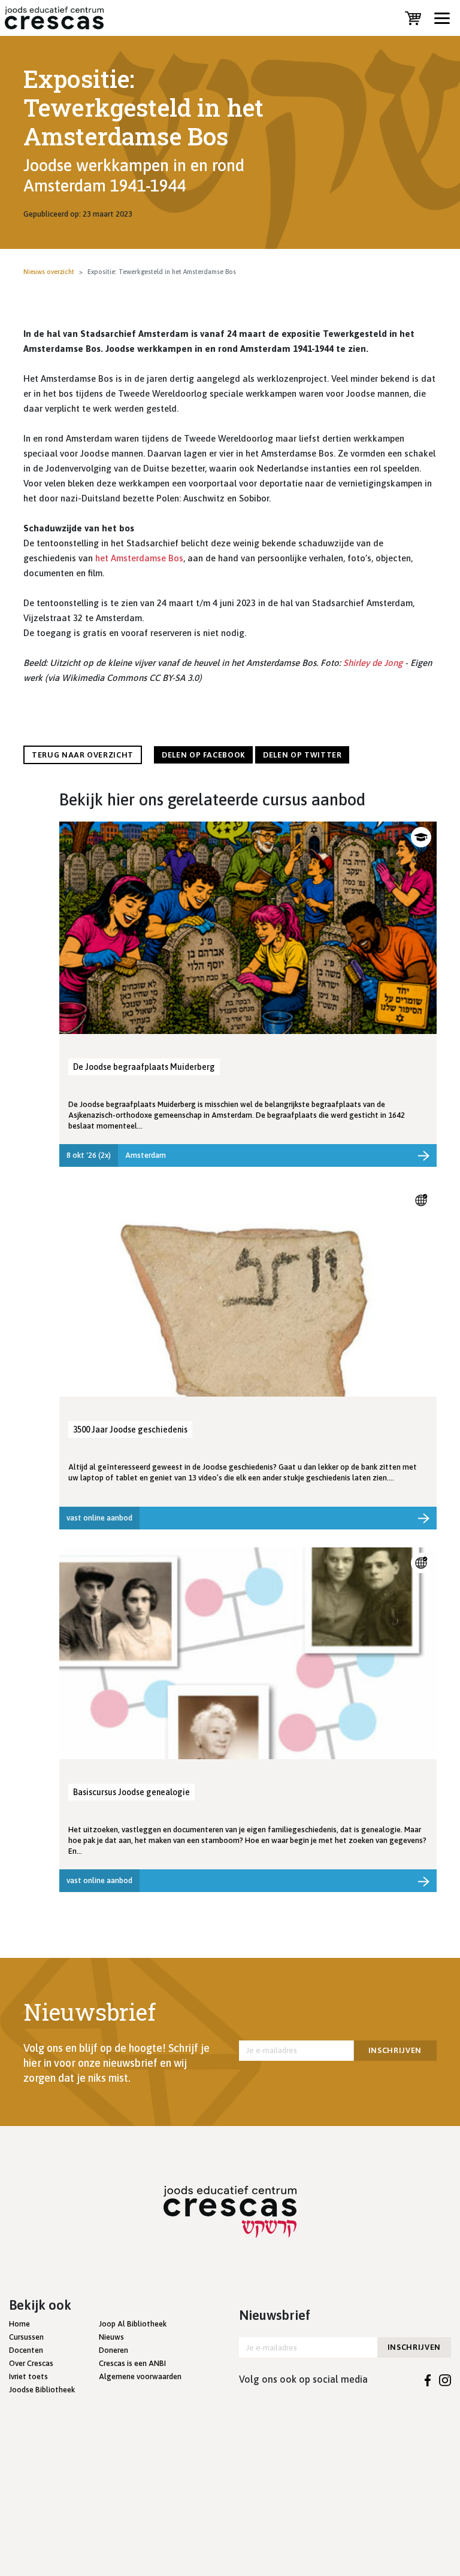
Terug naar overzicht (83, 755)
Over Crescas (31, 2363)
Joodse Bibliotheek (42, 2390)
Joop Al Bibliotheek (133, 2324)
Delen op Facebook (203, 755)
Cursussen (26, 2337)
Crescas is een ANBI (132, 2363)
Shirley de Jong (373, 663)
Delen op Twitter (302, 755)
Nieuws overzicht (49, 272)
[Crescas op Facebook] (428, 2379)
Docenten (26, 2350)
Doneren (114, 2350)
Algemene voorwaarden (140, 2376)
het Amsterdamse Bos (139, 558)
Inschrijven (395, 2050)
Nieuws (111, 2337)
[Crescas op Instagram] (445, 2379)
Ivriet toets (28, 2376)
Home (19, 2324)
